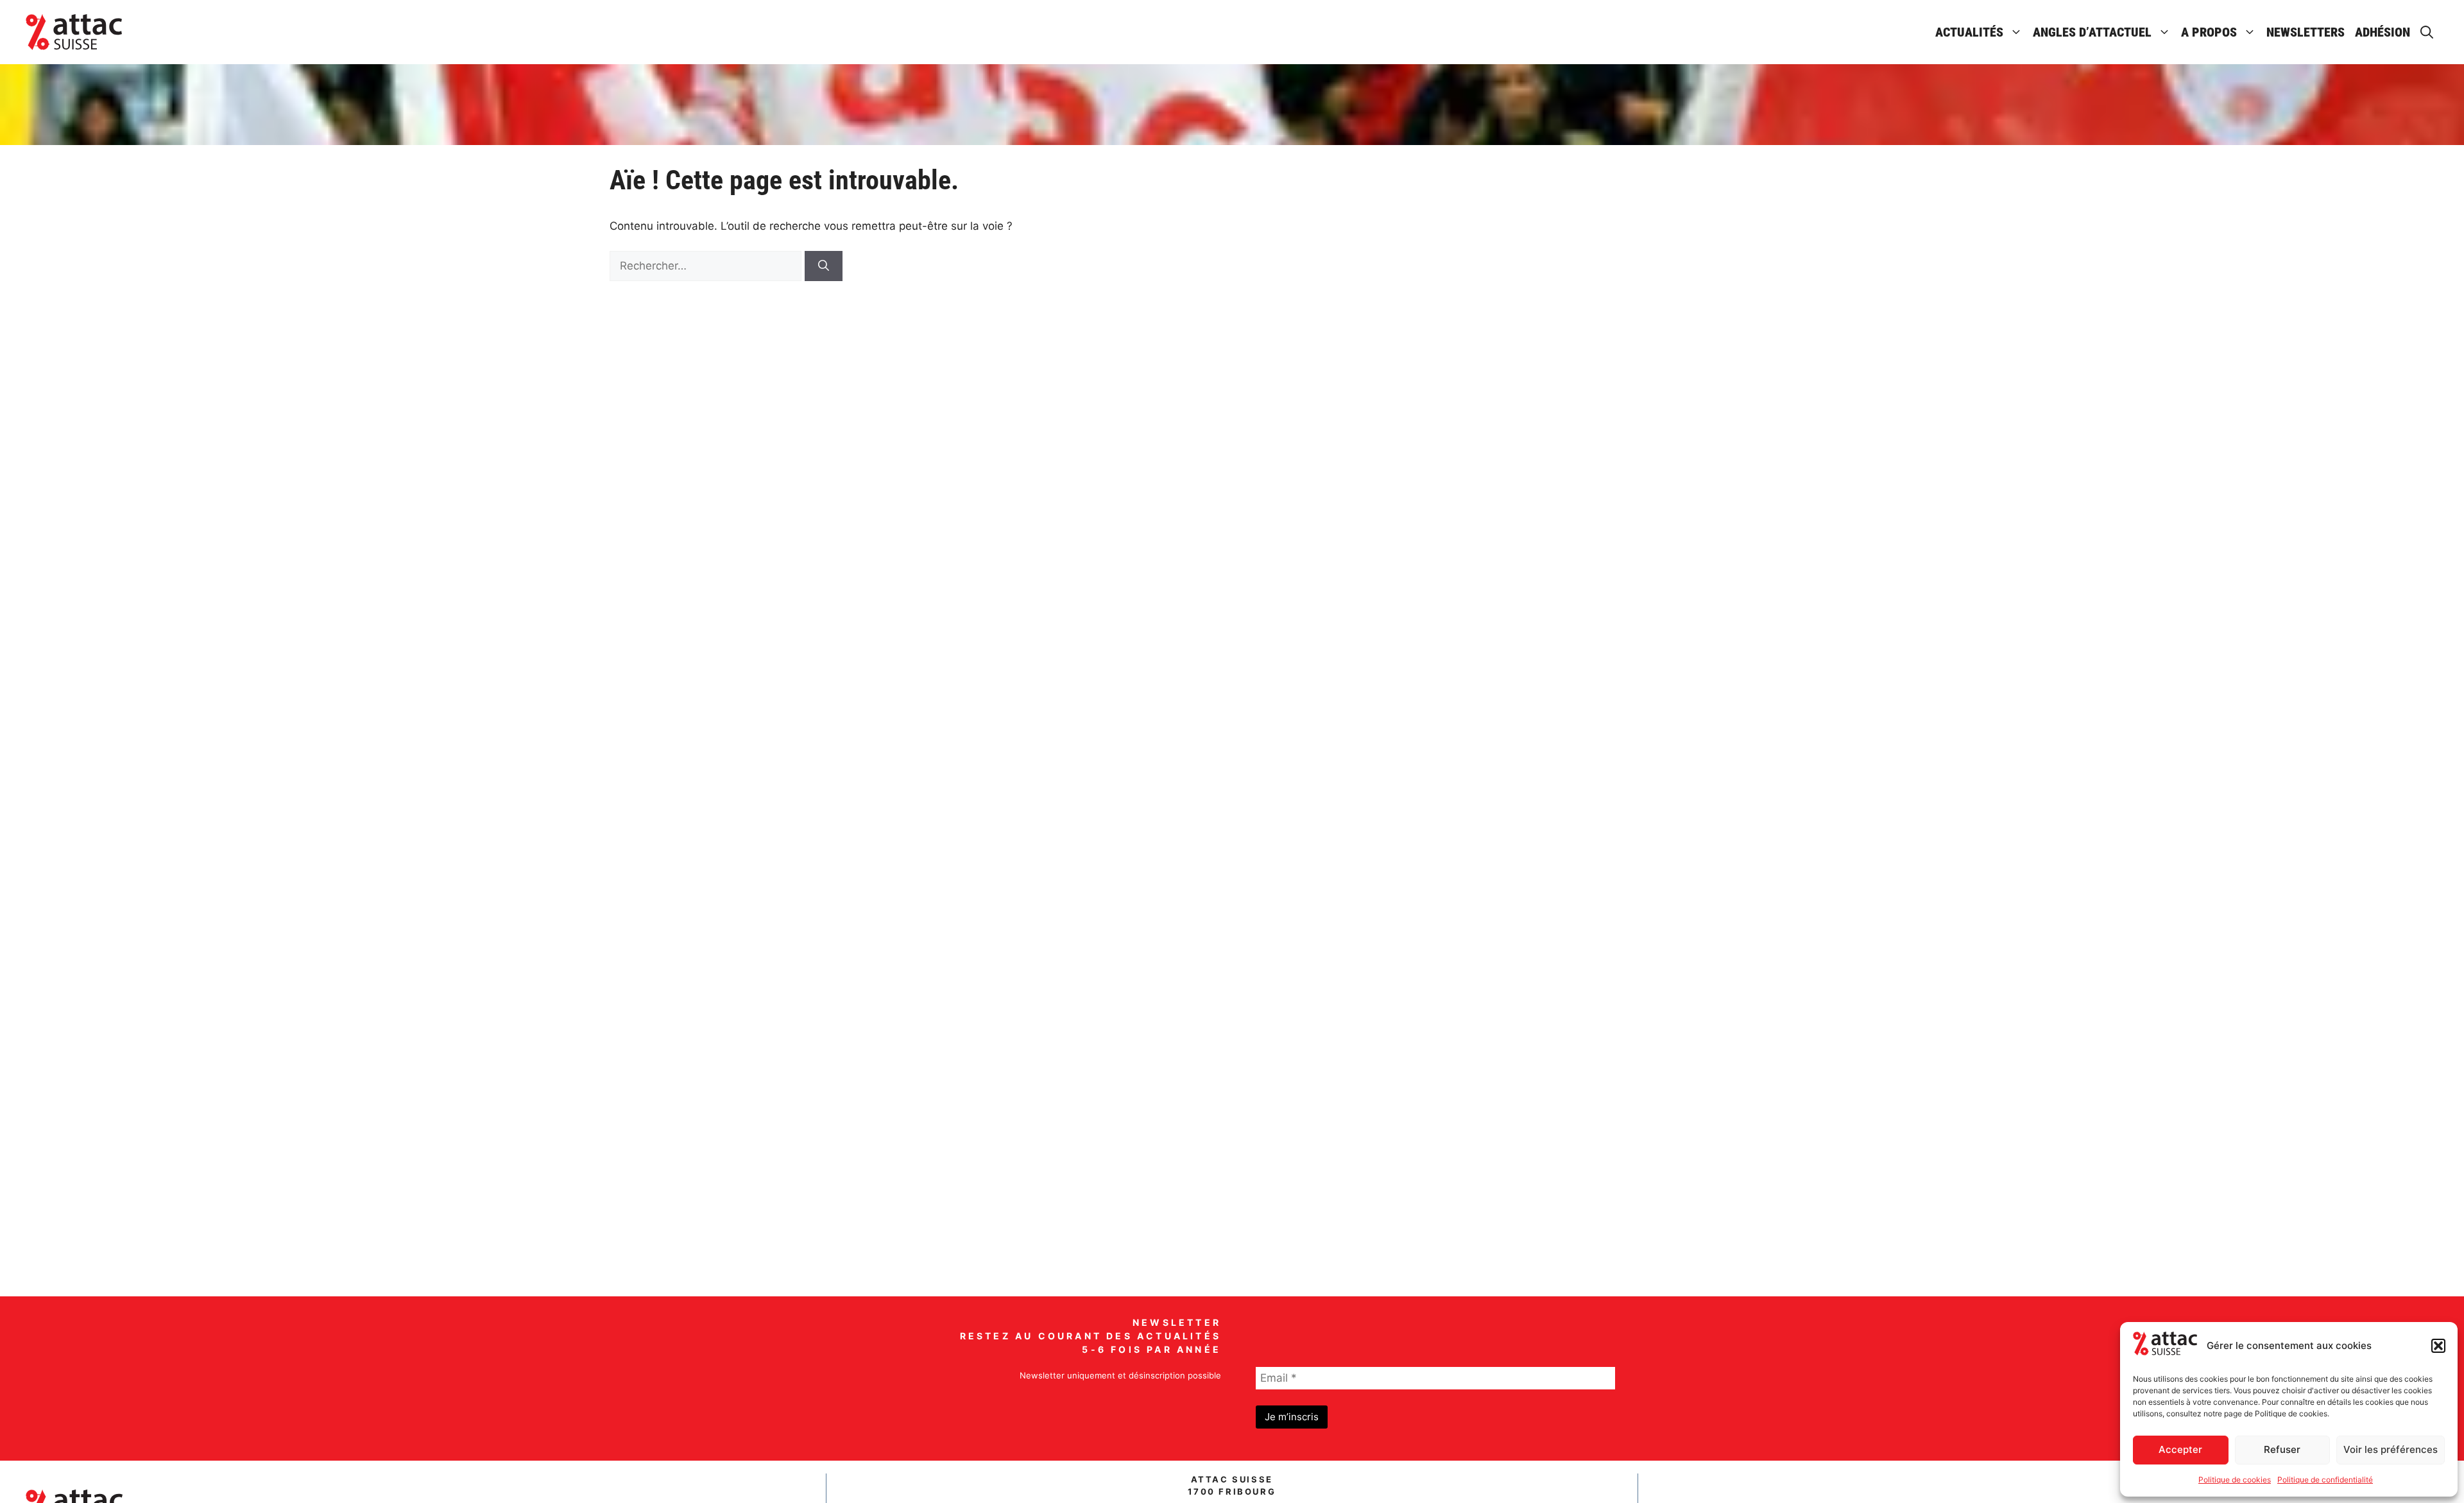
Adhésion (2383, 32)
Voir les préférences (2391, 1449)
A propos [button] (2209, 32)
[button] (2438, 1346)
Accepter (2180, 1449)
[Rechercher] (824, 266)
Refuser (2282, 1449)
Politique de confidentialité (2325, 1480)
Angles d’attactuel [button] (2092, 32)
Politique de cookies (2235, 1480)
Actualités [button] (1969, 32)
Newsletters (2306, 32)
